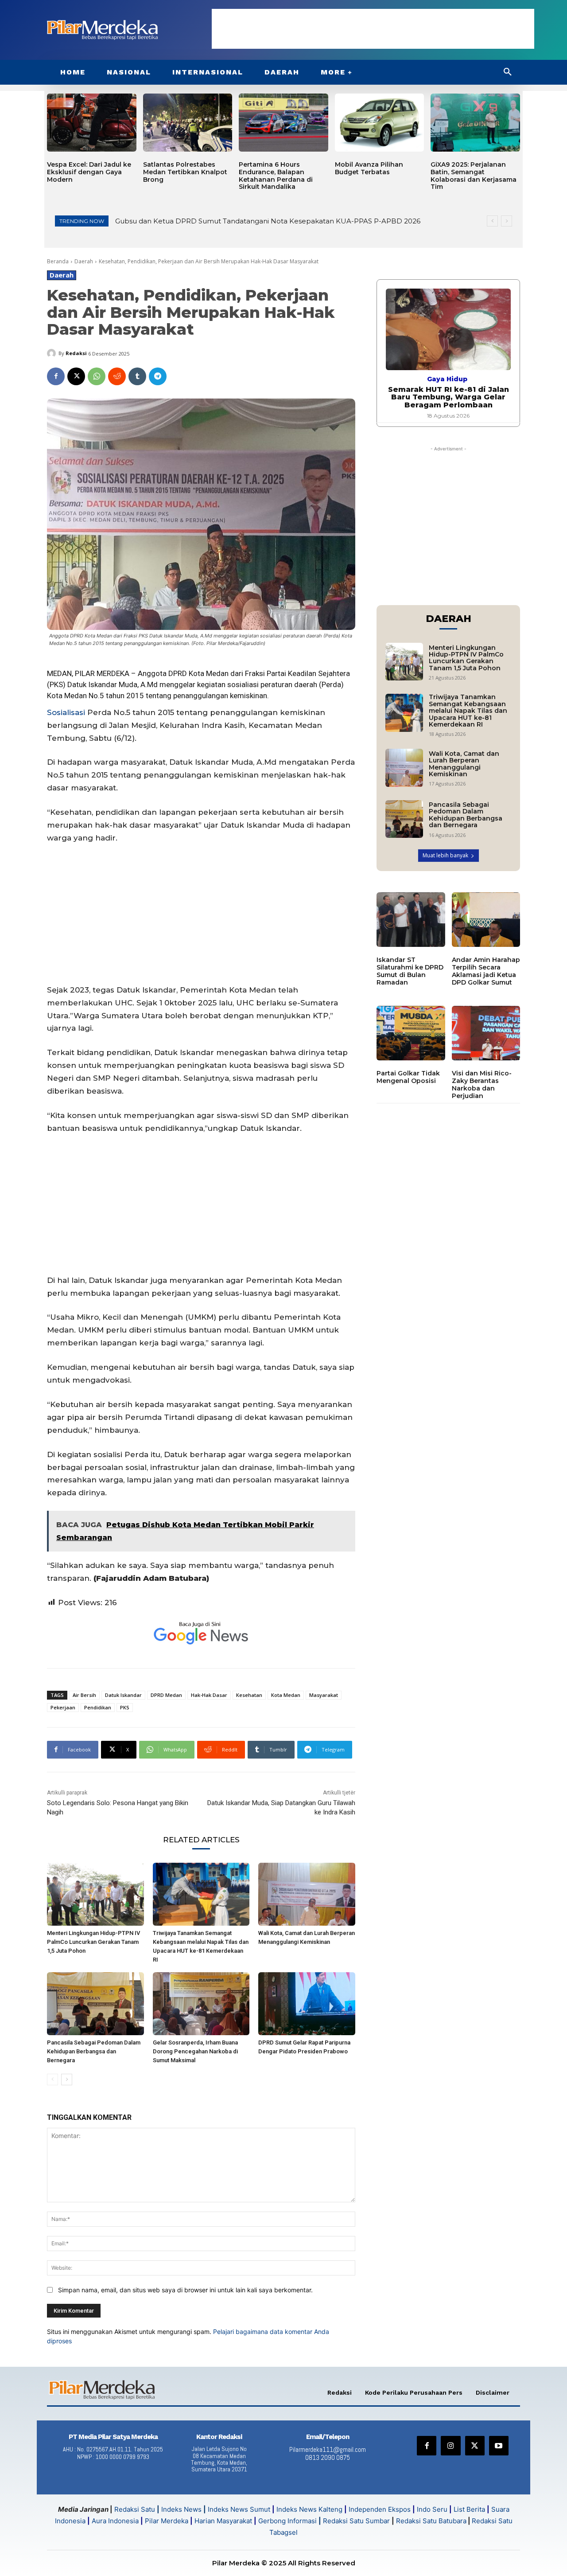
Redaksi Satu (135, 2509)
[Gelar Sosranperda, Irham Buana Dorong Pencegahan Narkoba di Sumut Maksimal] (201, 2004)
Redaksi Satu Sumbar (357, 2521)
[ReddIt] (117, 376)
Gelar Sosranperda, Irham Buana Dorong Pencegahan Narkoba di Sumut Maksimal (195, 2051)
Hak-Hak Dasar (209, 1695)
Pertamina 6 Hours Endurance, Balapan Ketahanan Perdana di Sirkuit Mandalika (276, 176)
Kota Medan (286, 1695)
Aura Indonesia (115, 2521)
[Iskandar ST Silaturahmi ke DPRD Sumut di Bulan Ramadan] (411, 920)
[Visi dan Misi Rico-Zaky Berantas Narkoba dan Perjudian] (486, 1033)
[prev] (492, 221)
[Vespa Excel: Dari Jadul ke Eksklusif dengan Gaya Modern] (92, 123)
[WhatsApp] (97, 376)
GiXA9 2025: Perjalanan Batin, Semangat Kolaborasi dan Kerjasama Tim (474, 176)
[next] (507, 221)
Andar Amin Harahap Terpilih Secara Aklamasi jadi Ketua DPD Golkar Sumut (486, 971)
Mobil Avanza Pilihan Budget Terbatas (369, 168)
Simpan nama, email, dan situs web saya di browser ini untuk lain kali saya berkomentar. (185, 2290)
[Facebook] (56, 376)
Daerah (84, 261)
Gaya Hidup (447, 379)
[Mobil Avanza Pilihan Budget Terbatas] (380, 123)
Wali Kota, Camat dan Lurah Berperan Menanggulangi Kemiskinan (464, 764)
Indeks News (181, 2509)
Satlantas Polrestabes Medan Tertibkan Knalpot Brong (185, 172)
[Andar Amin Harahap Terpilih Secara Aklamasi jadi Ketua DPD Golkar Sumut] (486, 920)
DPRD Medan (166, 1695)
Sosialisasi (66, 712)
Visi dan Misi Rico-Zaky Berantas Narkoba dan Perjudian (482, 1084)
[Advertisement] (373, 29)
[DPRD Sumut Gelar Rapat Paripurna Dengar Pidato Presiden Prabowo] (307, 2004)
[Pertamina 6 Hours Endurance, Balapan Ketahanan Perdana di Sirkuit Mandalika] (283, 123)
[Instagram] (450, 2446)
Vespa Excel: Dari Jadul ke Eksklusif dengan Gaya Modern (89, 172)
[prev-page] (52, 2080)
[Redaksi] (53, 353)
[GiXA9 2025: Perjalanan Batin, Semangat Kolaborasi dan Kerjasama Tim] (475, 123)
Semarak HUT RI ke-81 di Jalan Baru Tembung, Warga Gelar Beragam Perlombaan (449, 397)
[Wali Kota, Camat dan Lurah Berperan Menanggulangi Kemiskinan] (307, 1894)
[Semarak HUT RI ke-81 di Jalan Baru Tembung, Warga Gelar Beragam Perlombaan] (448, 329)
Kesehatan (249, 1695)
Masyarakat (324, 1695)
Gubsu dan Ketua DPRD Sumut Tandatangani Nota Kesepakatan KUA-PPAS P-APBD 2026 (268, 221)
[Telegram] (158, 376)
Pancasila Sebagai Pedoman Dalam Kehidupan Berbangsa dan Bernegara (94, 2051)
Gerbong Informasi (287, 2521)
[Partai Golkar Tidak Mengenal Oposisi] (411, 1033)
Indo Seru (432, 2509)
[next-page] (67, 2080)
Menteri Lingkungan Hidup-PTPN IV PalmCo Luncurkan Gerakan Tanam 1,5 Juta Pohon (93, 1942)
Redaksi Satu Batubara (431, 2521)
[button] (508, 72)
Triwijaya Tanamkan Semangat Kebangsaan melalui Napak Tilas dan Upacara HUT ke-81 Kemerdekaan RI (468, 711)
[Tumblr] (137, 376)
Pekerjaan (63, 1707)
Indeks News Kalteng (309, 2509)
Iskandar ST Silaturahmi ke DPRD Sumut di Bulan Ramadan (410, 971)
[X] (76, 376)
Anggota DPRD (162, 673)
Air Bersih (84, 1695)
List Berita (469, 2509)
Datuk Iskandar (123, 1695)
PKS (125, 1707)
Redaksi (76, 353)
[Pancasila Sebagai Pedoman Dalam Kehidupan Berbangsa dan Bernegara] (95, 2004)
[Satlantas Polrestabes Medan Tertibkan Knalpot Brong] (188, 123)
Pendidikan (98, 1707)
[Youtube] (499, 2446)
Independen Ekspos (380, 2509)
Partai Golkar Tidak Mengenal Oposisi (408, 1077)
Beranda (58, 261)
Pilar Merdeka (167, 2521)
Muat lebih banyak (445, 855)
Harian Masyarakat (223, 2521)
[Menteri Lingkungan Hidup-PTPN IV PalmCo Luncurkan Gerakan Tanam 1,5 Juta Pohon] (95, 1894)
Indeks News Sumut (239, 2509)
